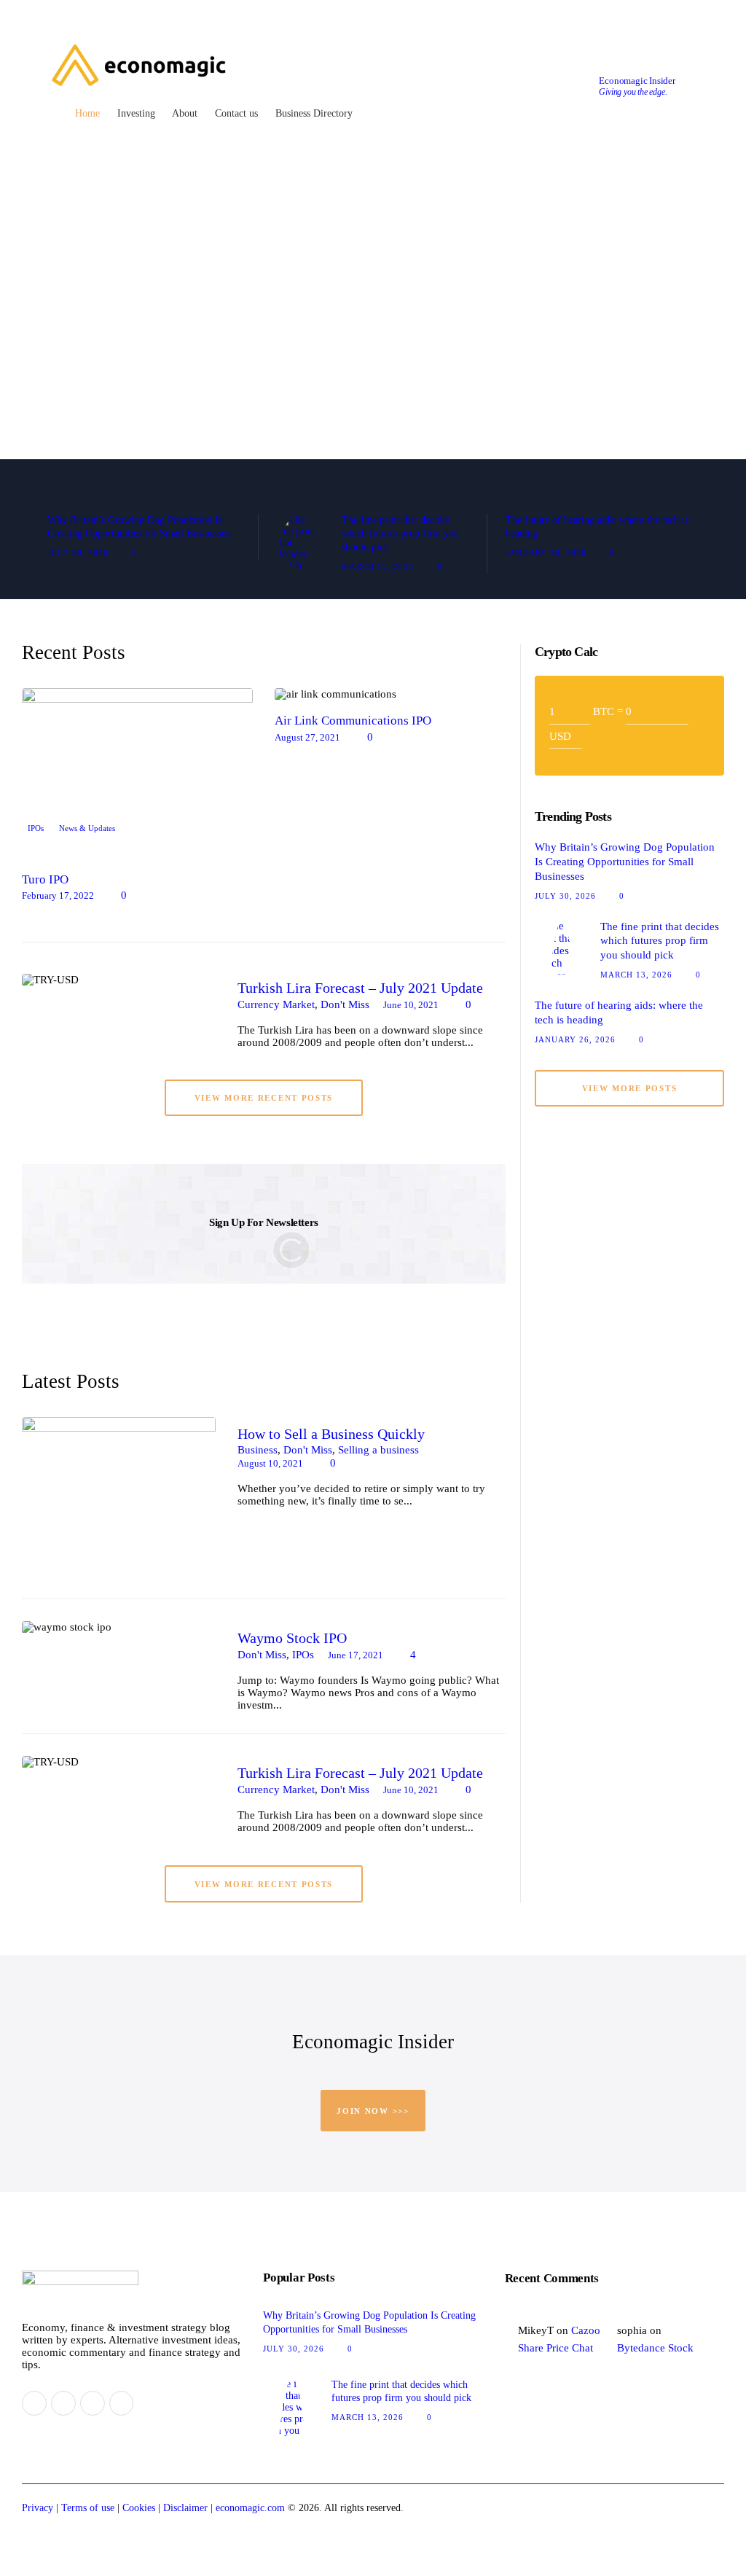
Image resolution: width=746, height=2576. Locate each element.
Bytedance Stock (655, 2348)
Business (258, 1450)
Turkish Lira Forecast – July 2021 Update (360, 988)
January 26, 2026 (546, 553)
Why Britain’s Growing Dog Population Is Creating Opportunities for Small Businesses (138, 527)
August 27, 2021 (307, 737)
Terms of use (88, 2508)
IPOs (36, 828)
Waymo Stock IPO (292, 1638)
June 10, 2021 (411, 1005)
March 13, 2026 (378, 566)
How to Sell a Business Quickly (331, 1434)
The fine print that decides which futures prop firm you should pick (400, 534)
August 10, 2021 (270, 1463)
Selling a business (378, 1450)
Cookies (139, 2508)
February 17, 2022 (58, 895)
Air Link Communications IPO (353, 721)
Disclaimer (185, 2508)
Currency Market (276, 1004)
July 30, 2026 (78, 553)
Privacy (38, 2508)
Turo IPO (45, 880)
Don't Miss (345, 1004)
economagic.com (250, 2508)
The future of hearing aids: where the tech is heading (597, 527)
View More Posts (630, 1088)
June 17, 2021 (356, 1655)
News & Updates (87, 828)
